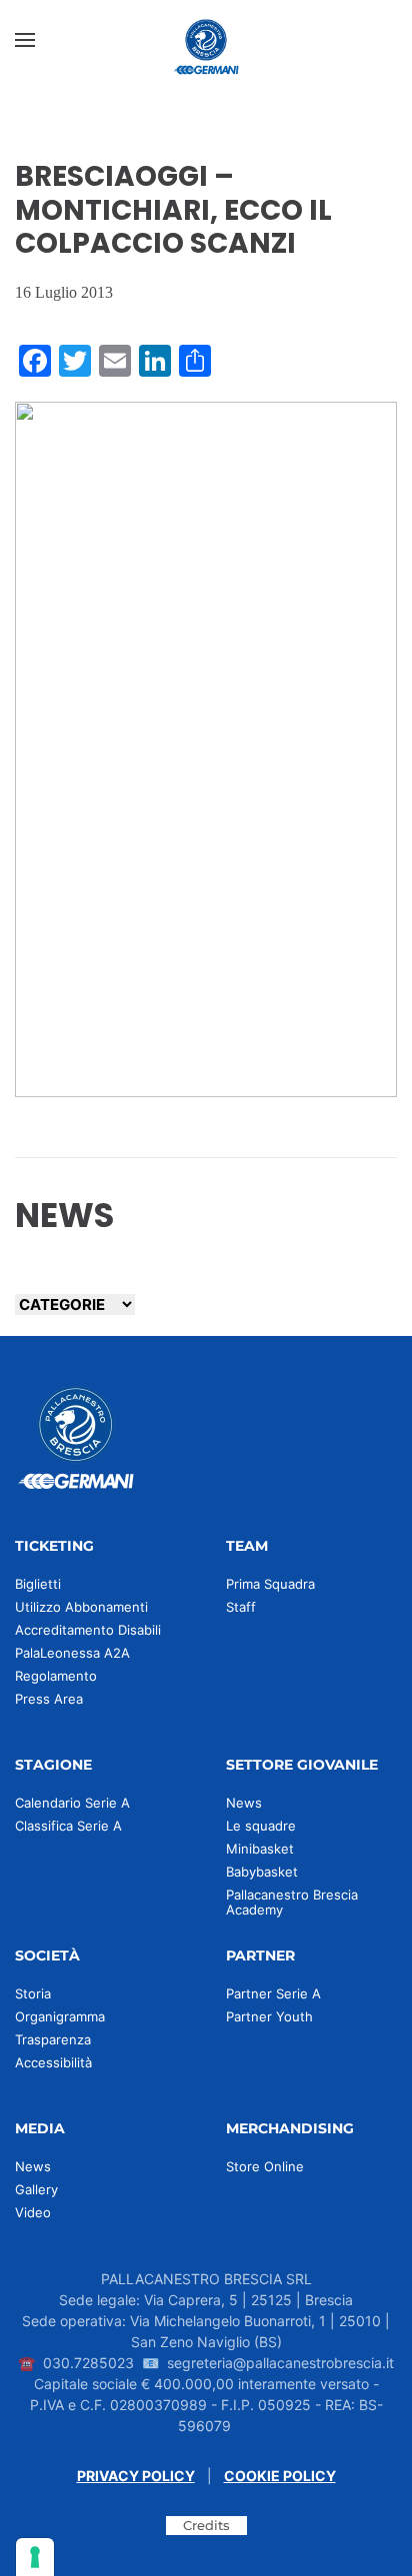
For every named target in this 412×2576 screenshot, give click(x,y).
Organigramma (60, 2016)
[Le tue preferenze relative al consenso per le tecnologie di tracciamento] (35, 2557)
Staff (241, 1607)
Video (33, 2212)
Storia (33, 1993)
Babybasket (262, 1872)
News (244, 1803)
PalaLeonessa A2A (72, 1653)
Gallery (36, 2189)
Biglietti (38, 1584)
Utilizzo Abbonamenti (81, 1607)
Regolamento (56, 1676)
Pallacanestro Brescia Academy (292, 1902)
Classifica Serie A (68, 1826)
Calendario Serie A (72, 1803)
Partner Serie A (273, 1993)
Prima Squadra (270, 1584)
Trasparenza (53, 2039)
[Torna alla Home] (206, 40)
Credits (206, 2525)
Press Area (49, 1699)
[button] (25, 40)
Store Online (265, 2166)
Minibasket (260, 1849)
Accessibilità (53, 2062)
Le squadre (261, 1826)
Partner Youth (269, 2016)
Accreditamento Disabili (88, 1630)
